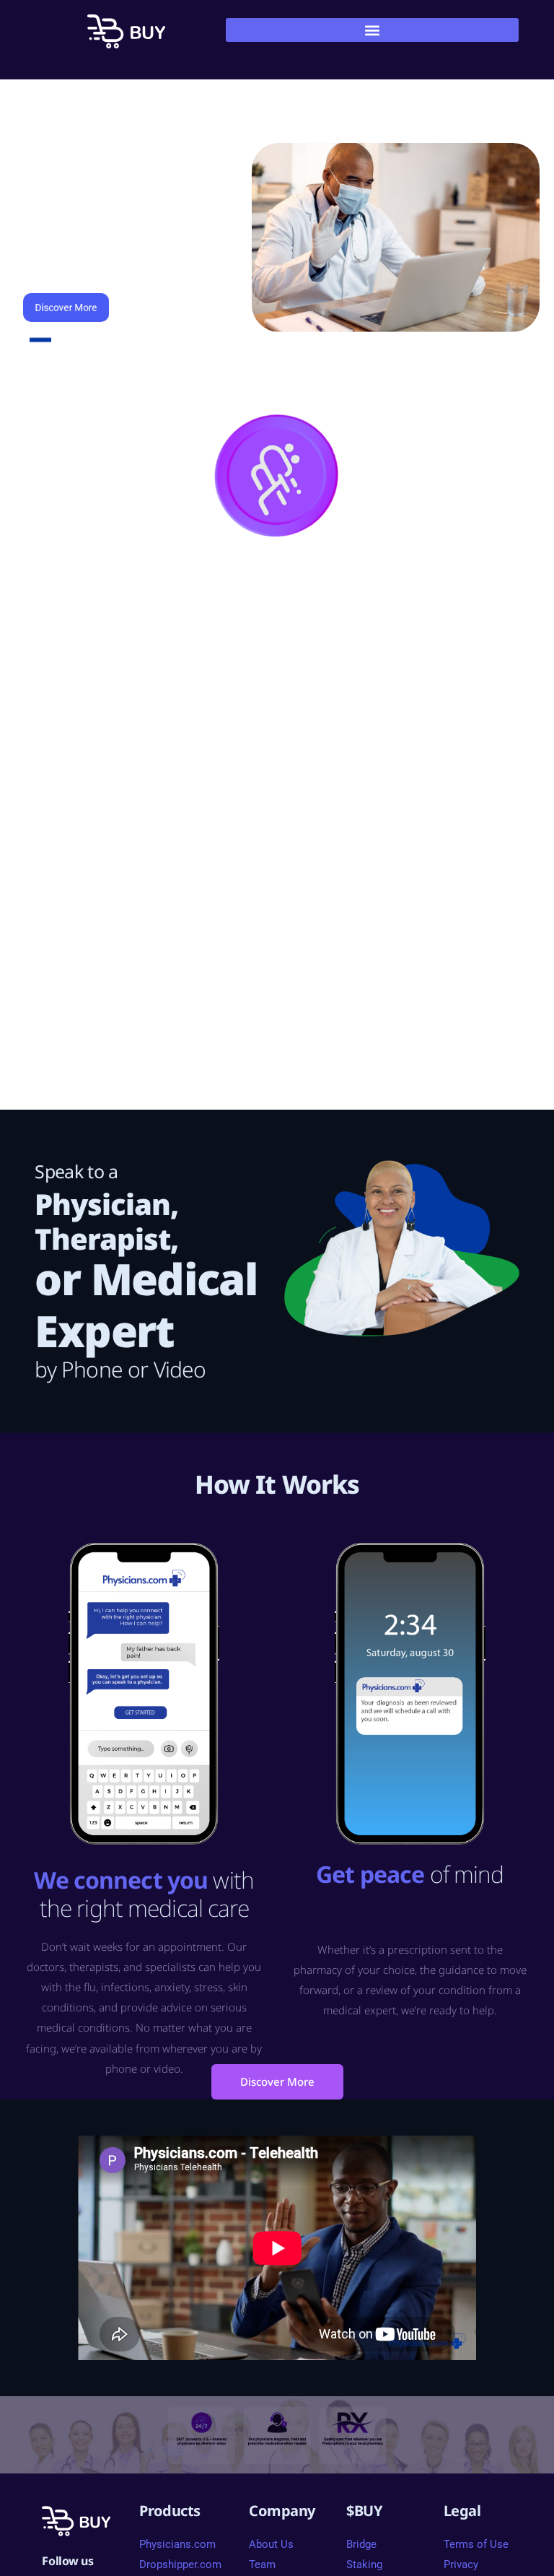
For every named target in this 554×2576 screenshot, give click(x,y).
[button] (372, 30)
